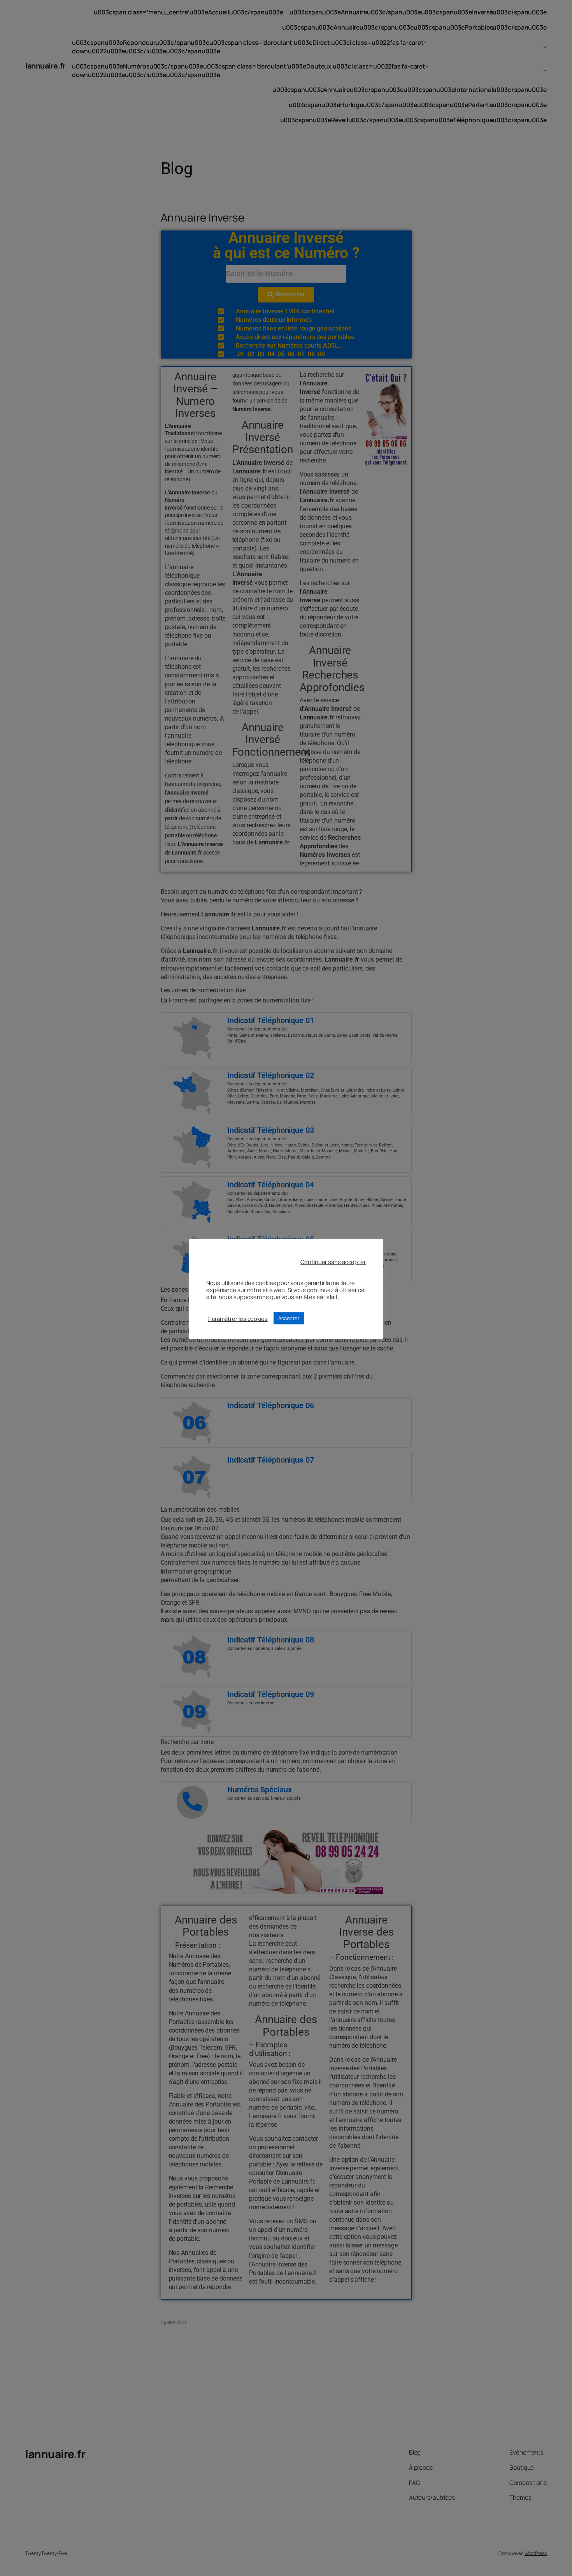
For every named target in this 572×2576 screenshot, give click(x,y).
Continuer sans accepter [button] (333, 1262)
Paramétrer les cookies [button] (238, 1319)
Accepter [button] (289, 1318)
